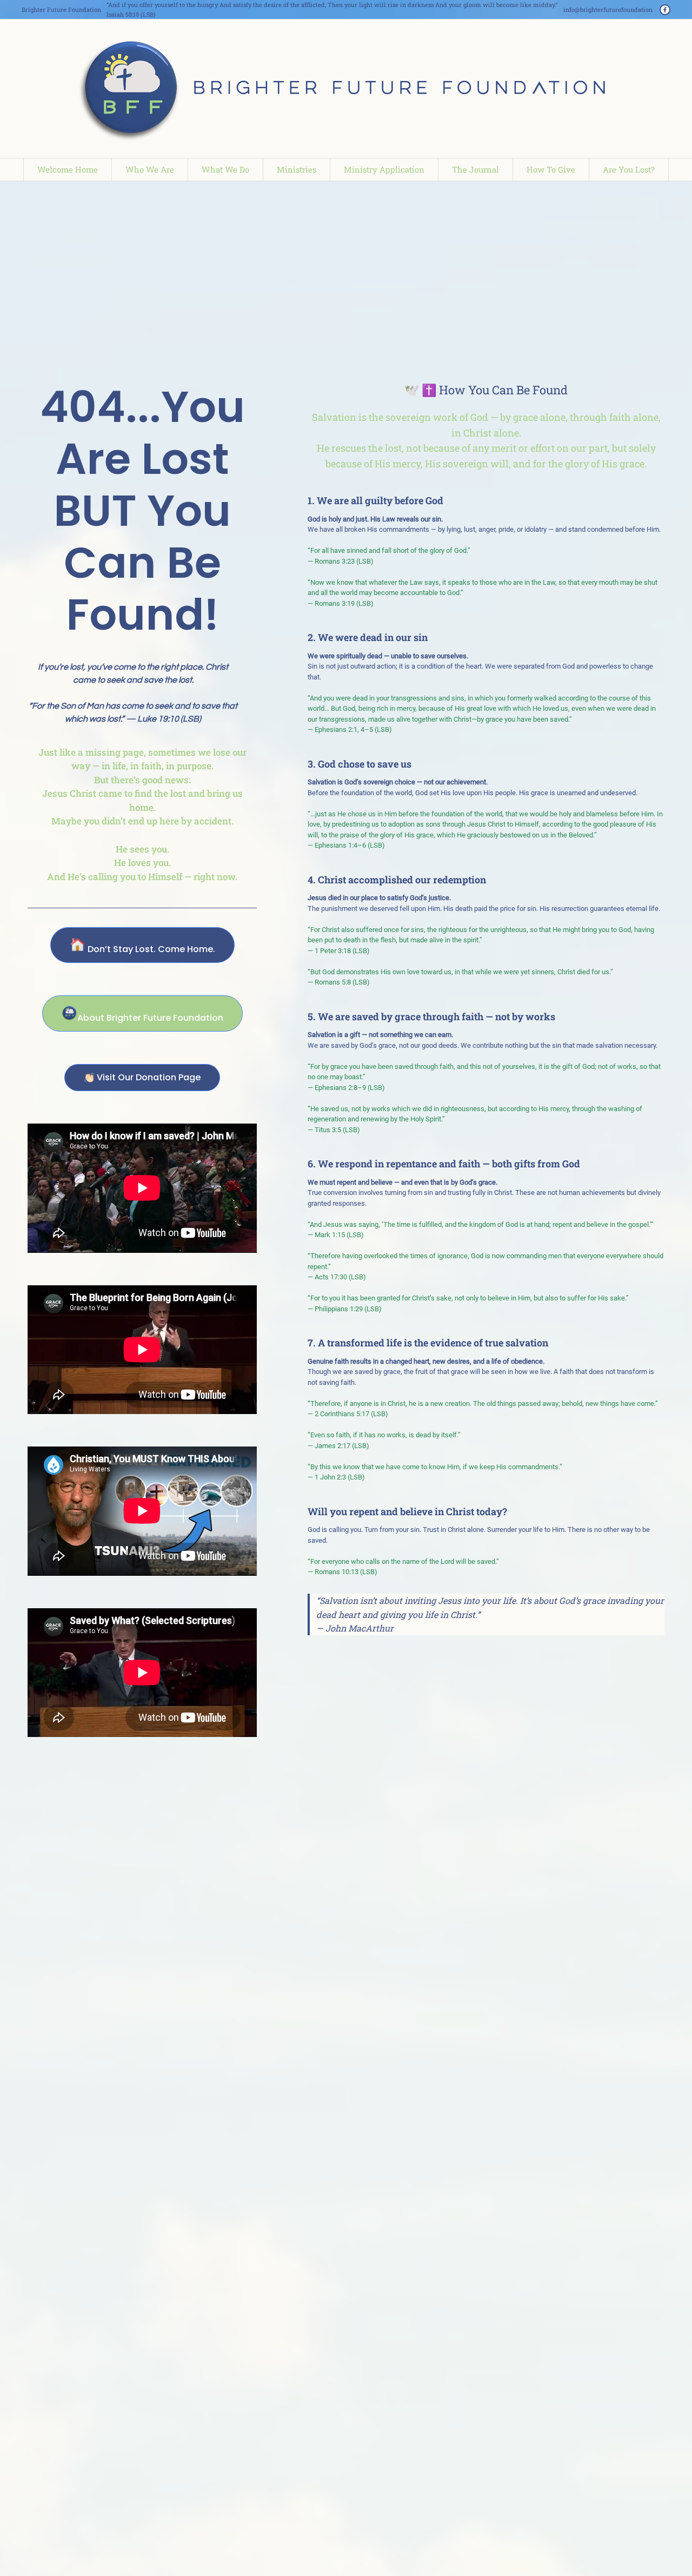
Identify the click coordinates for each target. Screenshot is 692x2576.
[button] (661, 2529)
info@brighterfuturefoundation (608, 9)
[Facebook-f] (665, 10)
